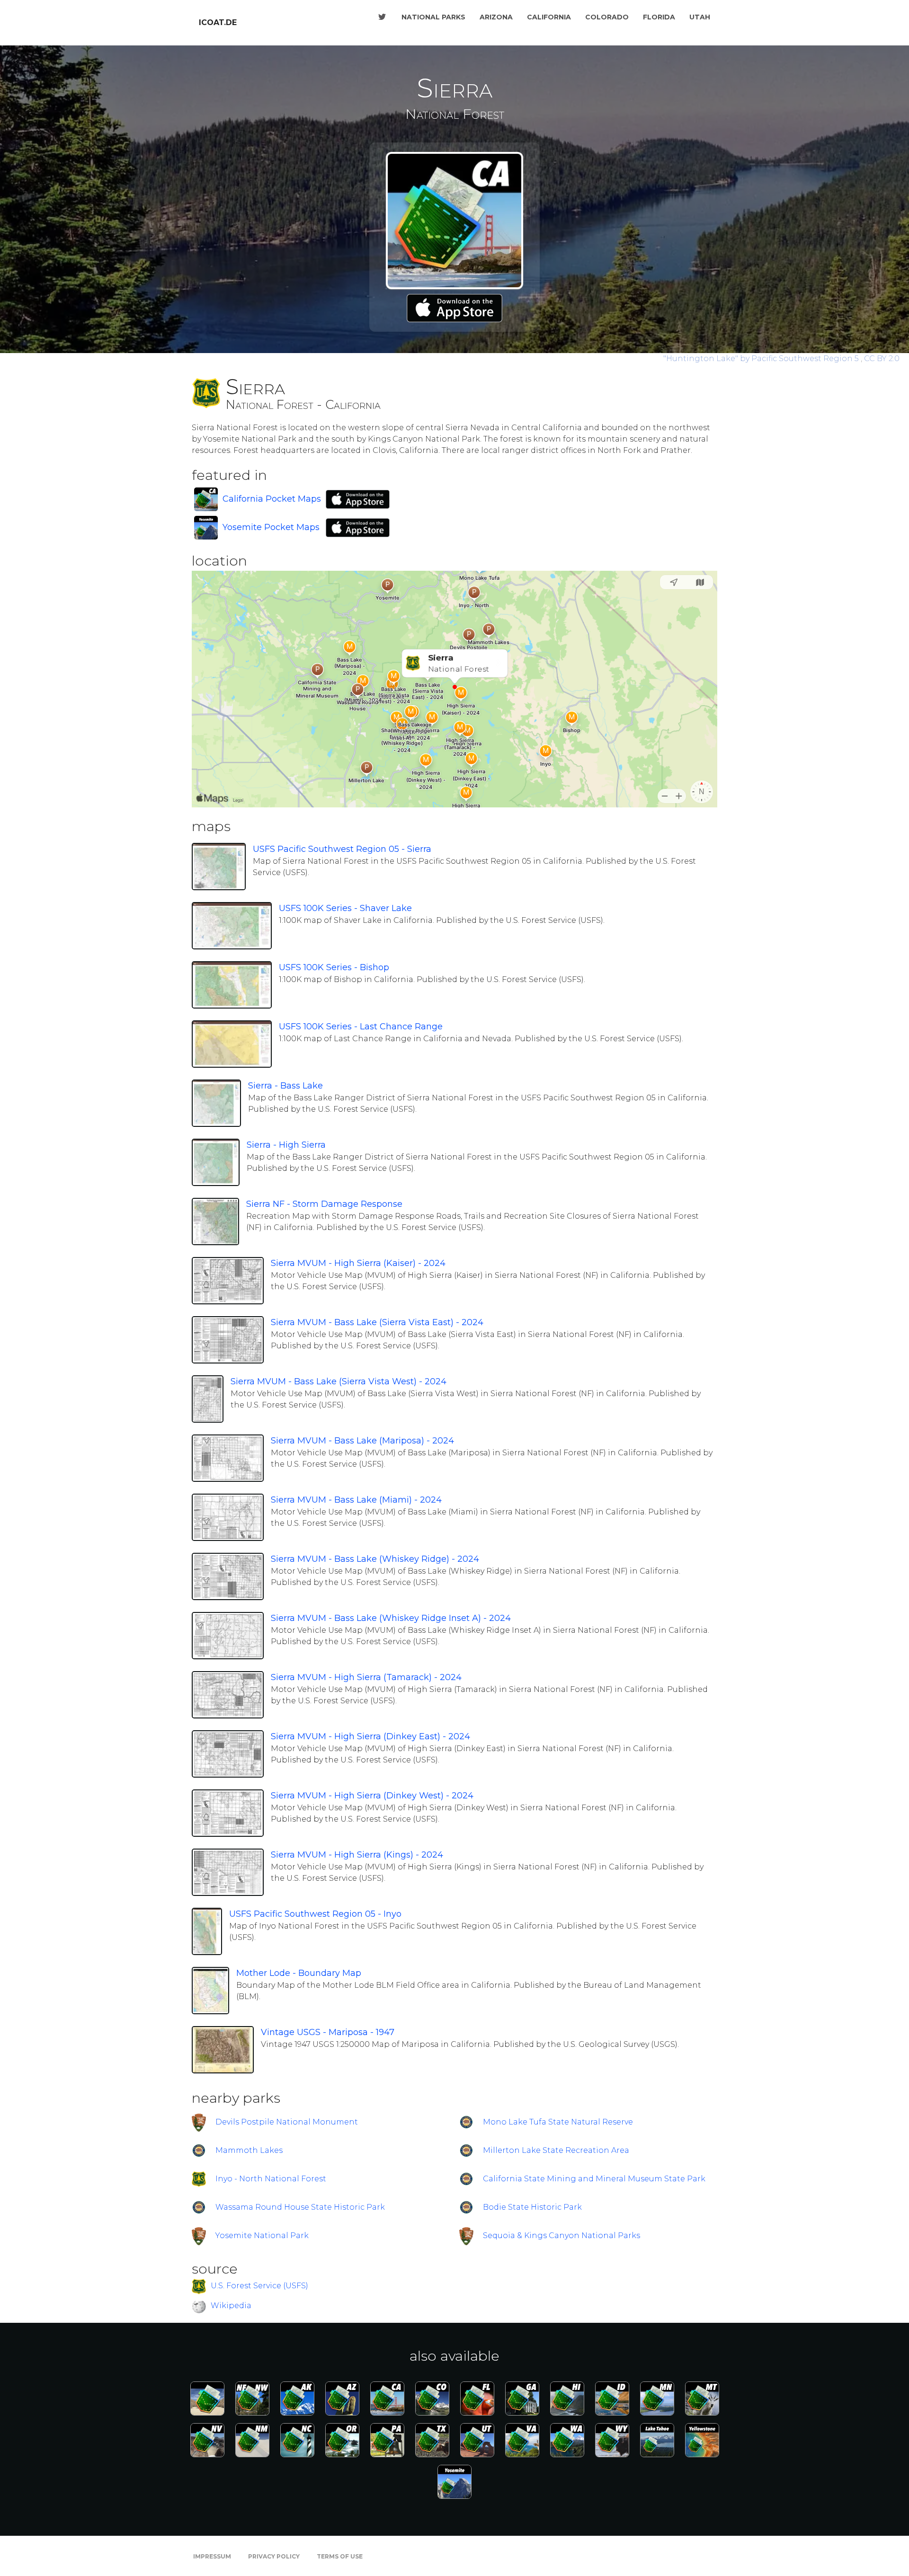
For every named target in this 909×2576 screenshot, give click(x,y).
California (549, 17)
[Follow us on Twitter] (382, 17)
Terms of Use (340, 2556)
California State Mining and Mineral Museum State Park (594, 2179)
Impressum (212, 2556)
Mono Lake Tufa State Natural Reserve (558, 2122)
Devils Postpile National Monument (287, 2122)
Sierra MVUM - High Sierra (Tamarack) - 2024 (366, 1677)
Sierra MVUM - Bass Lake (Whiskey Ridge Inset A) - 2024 (391, 1618)
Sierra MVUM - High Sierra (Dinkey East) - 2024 (370, 1736)
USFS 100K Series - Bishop (334, 967)
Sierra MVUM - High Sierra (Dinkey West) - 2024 (372, 1796)
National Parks (433, 17)
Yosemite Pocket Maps (271, 527)
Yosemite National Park (262, 2235)
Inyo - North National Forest (271, 2179)
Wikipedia (231, 2306)
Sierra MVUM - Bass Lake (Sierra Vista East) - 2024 (377, 1322)
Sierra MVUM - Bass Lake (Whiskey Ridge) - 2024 (375, 1559)
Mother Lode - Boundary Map (299, 1973)
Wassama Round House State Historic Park (300, 2207)
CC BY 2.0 (882, 359)
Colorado (607, 17)
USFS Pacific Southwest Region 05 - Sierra (342, 849)
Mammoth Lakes (249, 2150)
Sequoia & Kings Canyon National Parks (561, 2235)
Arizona (496, 17)
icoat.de (218, 22)
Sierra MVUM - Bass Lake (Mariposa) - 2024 (362, 1441)
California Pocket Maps (272, 499)
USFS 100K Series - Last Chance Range (361, 1027)
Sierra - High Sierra (286, 1145)
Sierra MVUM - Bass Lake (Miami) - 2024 (356, 1500)
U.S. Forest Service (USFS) (259, 2286)
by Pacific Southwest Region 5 (762, 359)
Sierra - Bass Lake (285, 1086)
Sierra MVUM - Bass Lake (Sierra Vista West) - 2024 (339, 1381)
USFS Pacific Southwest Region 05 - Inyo (315, 1914)
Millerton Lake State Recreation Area (556, 2150)
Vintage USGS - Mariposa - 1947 (328, 2032)
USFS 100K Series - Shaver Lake (345, 908)
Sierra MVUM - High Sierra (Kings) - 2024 (357, 1855)
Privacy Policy (274, 2556)
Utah (700, 17)
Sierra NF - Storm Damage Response (324, 1204)
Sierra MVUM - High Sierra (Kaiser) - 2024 (358, 1263)
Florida (659, 17)
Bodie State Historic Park (532, 2207)
